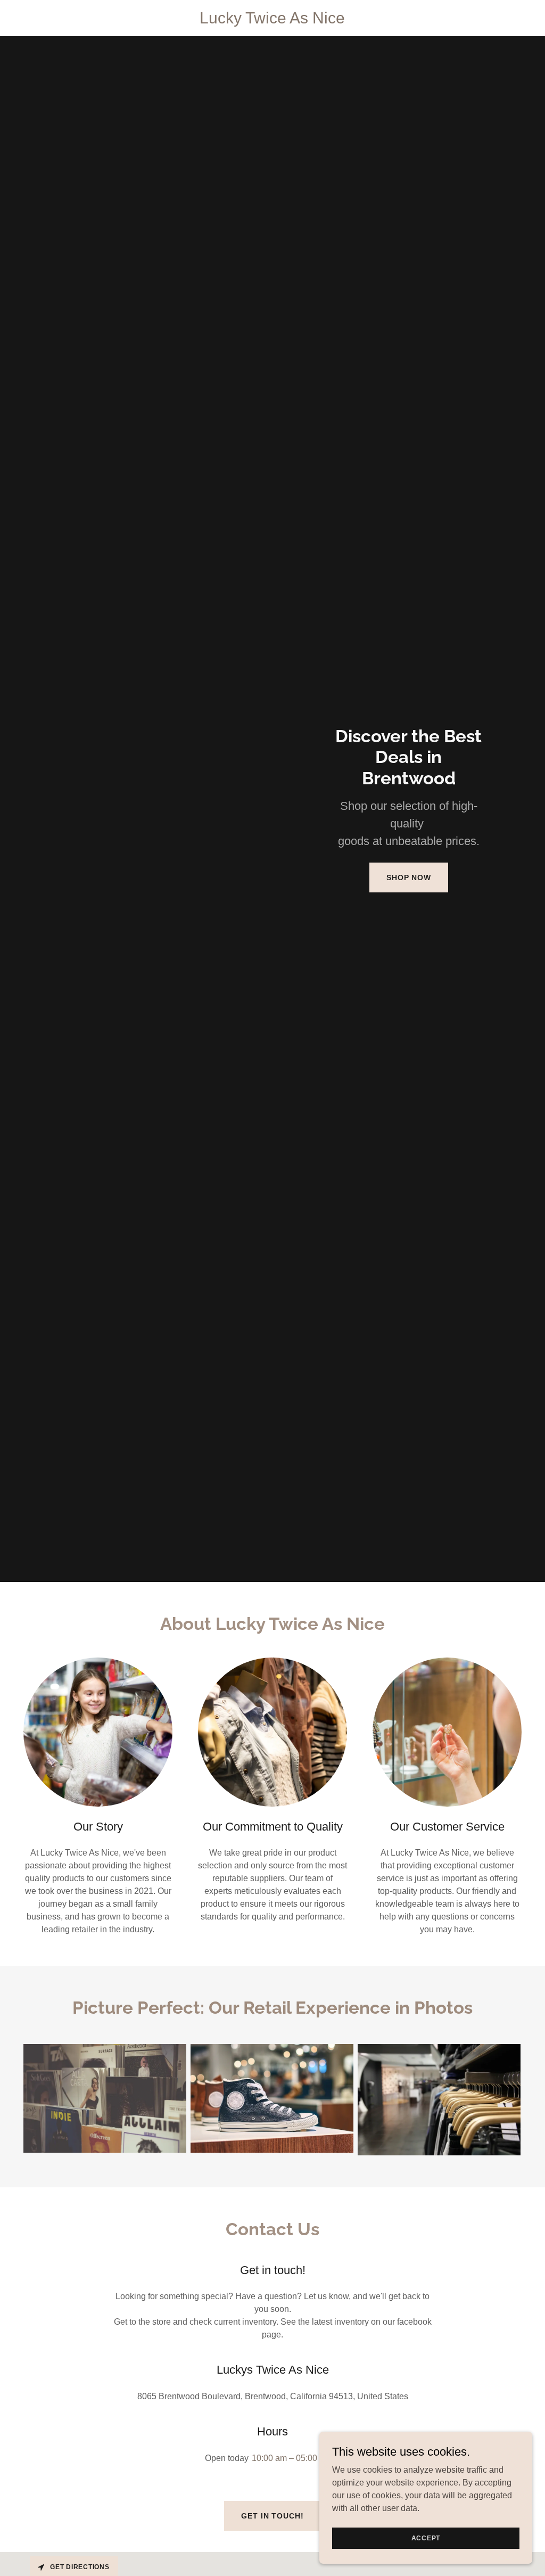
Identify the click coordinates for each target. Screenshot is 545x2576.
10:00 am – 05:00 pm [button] (291, 2458)
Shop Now (409, 877)
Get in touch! (272, 2516)
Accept (426, 2538)
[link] (273, 20)
